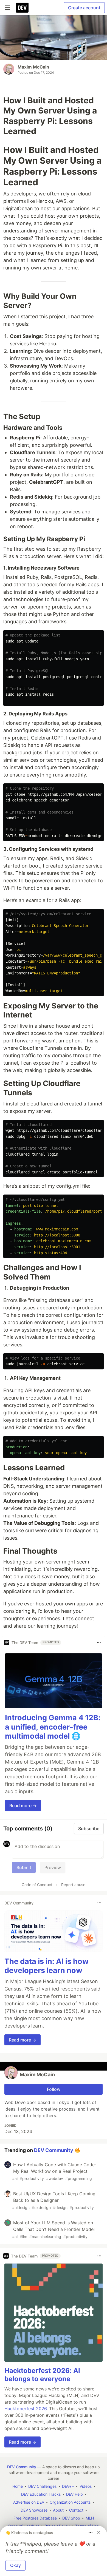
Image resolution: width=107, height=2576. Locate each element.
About (58, 2510)
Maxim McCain (33, 67)
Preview (53, 1867)
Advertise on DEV (29, 2502)
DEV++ (68, 2486)
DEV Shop (71, 2518)
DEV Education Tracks (41, 2494)
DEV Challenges (42, 2486)
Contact (76, 2510)
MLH (90, 2518)
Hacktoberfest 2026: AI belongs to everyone (42, 2375)
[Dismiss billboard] (99, 2532)
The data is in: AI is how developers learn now (47, 1966)
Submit (24, 1867)
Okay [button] (16, 2565)
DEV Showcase (34, 2510)
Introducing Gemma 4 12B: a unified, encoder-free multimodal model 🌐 (53, 1727)
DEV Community (54, 2150)
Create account (84, 8)
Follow (54, 2089)
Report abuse (73, 1885)
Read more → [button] (23, 1806)
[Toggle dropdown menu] (99, 1642)
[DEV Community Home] (22, 8)
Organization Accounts (70, 2502)
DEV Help (74, 2494)
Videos (86, 2486)
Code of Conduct (37, 1885)
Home (18, 2486)
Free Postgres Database (35, 2518)
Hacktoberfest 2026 (26, 2409)
